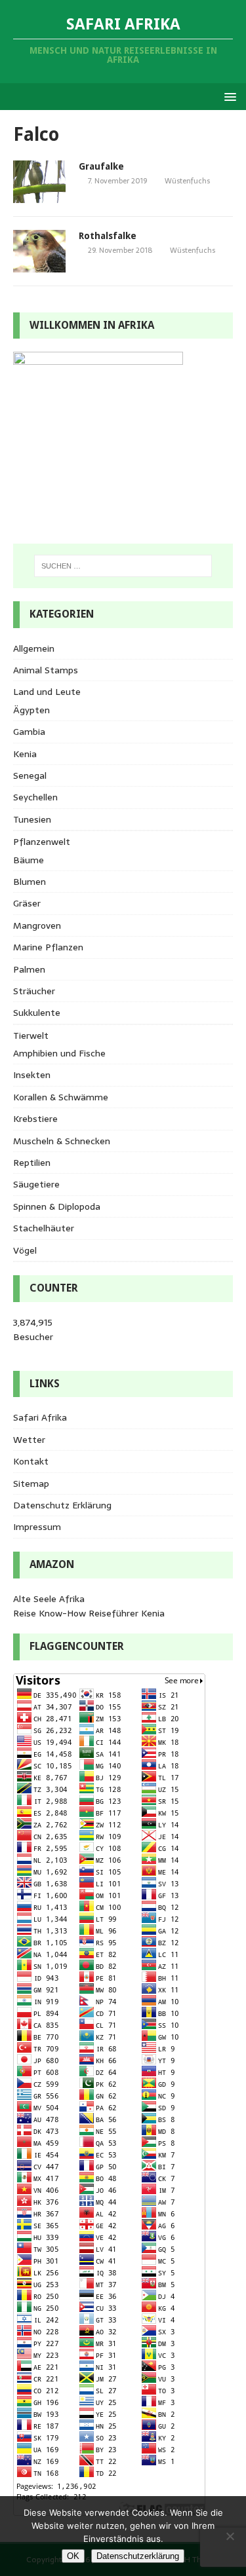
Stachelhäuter (44, 1228)
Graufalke (101, 166)
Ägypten (31, 710)
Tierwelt (31, 1036)
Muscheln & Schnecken (62, 1141)
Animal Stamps (46, 670)
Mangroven (37, 925)
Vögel (25, 1250)
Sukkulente (37, 1013)
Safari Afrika (40, 1417)
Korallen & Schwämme (61, 1097)
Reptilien (32, 1163)
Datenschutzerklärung (138, 2556)
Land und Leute (47, 692)
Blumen (30, 882)
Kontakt (31, 1461)
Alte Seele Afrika (49, 1599)
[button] (228, 96)
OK (73, 2556)
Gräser (27, 903)
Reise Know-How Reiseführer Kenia (89, 1613)
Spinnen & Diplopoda (57, 1206)
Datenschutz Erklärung (62, 1505)
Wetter (29, 1440)
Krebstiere (35, 1119)
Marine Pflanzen (48, 947)
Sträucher (34, 991)
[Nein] (230, 2536)
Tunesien (32, 819)
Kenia (25, 754)
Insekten (32, 1075)
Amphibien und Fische (59, 1053)
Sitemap (31, 1484)
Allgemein (34, 648)
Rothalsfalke (108, 236)
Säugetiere (36, 1184)
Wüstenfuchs (187, 181)
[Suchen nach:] (123, 566)
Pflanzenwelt (42, 842)
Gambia (29, 732)
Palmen (29, 969)
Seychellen (35, 797)
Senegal (30, 775)
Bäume (29, 860)
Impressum (37, 1527)
